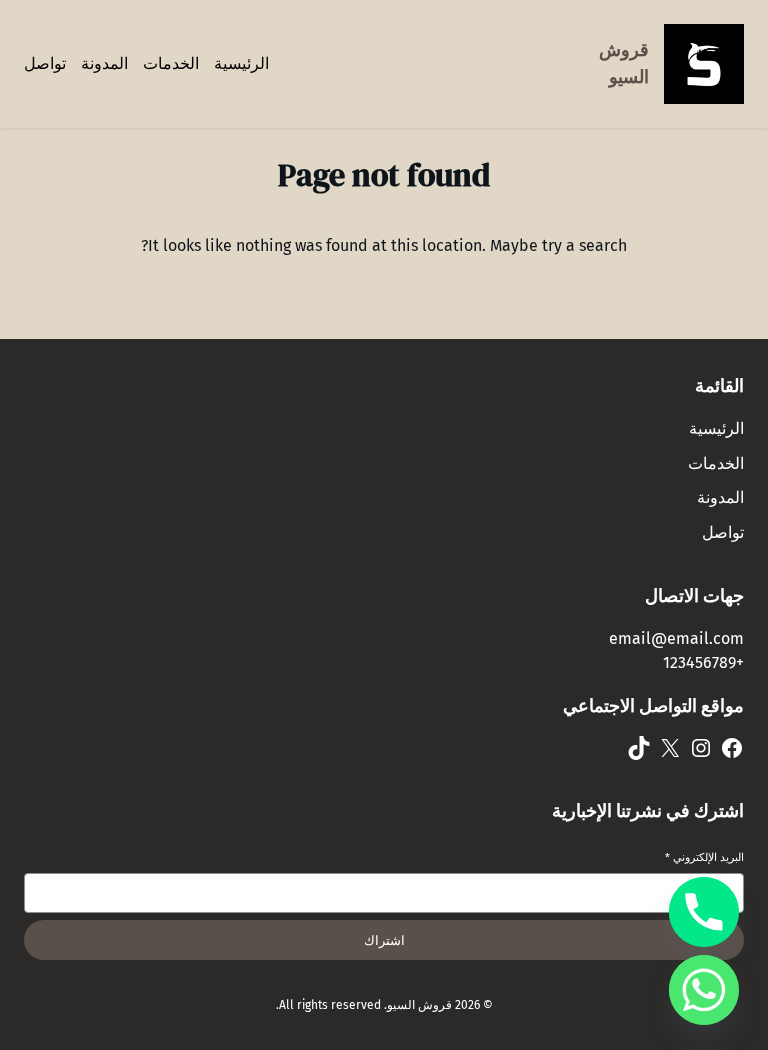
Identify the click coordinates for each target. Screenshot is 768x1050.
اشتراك (384, 940)
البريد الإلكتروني (704, 857)
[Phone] (704, 912)
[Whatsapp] (704, 990)
